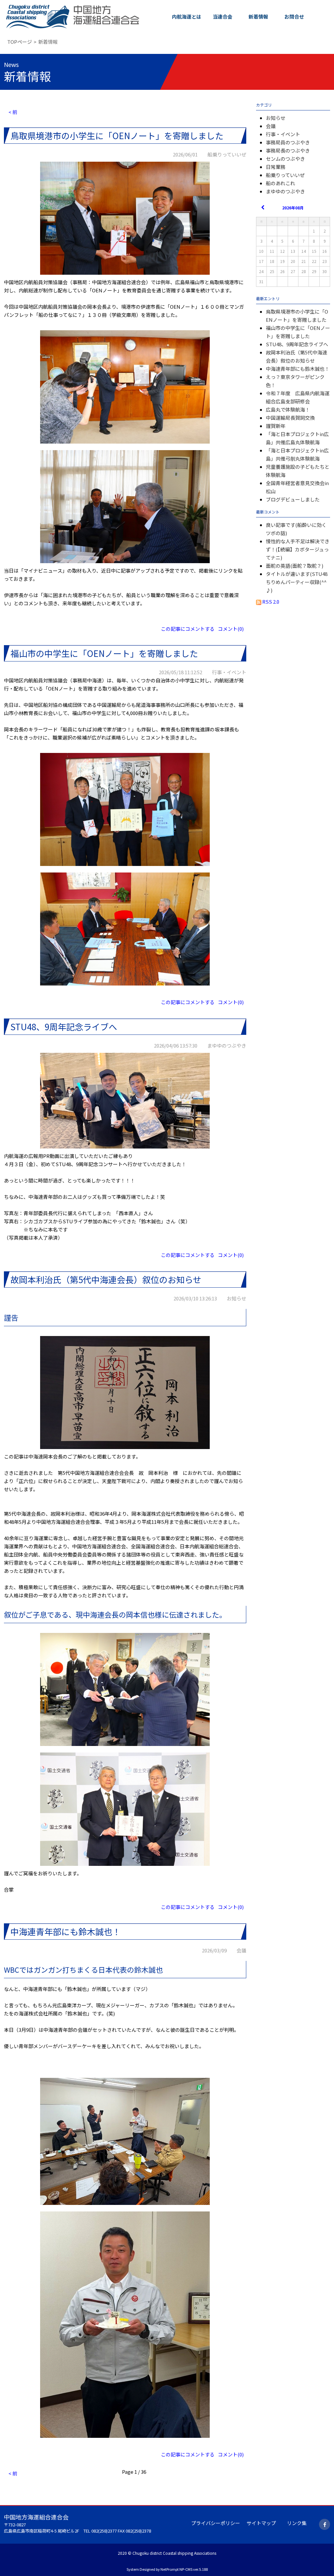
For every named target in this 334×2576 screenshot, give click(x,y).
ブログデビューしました (293, 499)
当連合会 (222, 16)
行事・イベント (283, 134)
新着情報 (258, 16)
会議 (271, 126)
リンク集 (297, 2523)
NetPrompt (170, 2569)
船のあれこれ (281, 183)
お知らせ (276, 118)
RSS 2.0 (270, 602)
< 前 (13, 112)
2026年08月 (293, 208)
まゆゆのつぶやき (285, 191)
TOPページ (20, 42)
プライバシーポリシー (216, 2523)
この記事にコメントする (188, 629)
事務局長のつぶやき (288, 150)
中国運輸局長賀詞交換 (290, 418)
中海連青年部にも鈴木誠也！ (298, 369)
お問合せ (294, 16)
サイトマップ (261, 2523)
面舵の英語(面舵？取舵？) (295, 566)
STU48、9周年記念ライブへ (297, 344)
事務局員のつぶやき (288, 142)
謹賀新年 (276, 426)
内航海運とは (187, 16)
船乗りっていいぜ (285, 175)
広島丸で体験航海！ (288, 409)
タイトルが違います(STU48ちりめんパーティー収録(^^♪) (297, 582)
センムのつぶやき (285, 159)
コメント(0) (231, 629)
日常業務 (276, 167)
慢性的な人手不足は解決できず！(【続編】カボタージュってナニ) (298, 549)
